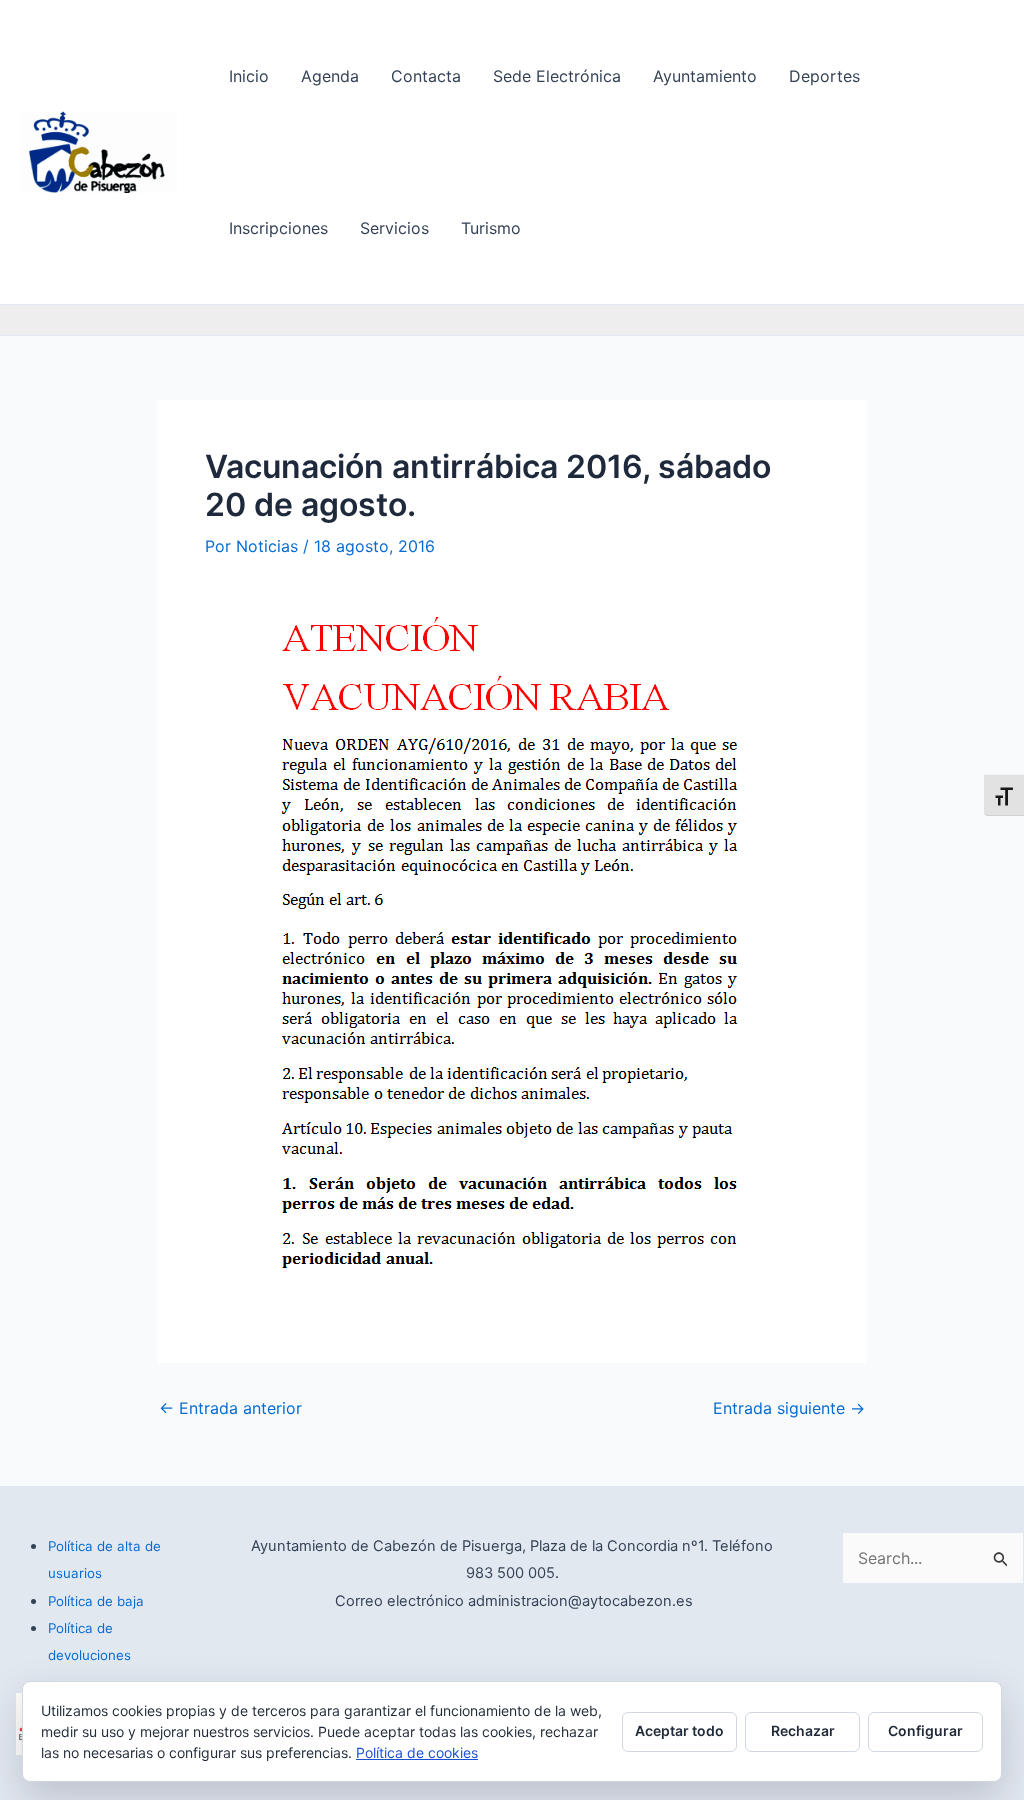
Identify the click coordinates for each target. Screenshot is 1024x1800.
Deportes (824, 76)
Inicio (249, 76)
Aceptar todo (679, 1730)
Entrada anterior (230, 1408)
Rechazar (803, 1730)
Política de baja (96, 1601)
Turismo (491, 228)
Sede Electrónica (557, 76)
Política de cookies (417, 1752)
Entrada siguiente (789, 1408)
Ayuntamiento (705, 76)
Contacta (426, 76)
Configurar (925, 1730)
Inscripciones (278, 228)
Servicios (394, 228)
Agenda (330, 76)
